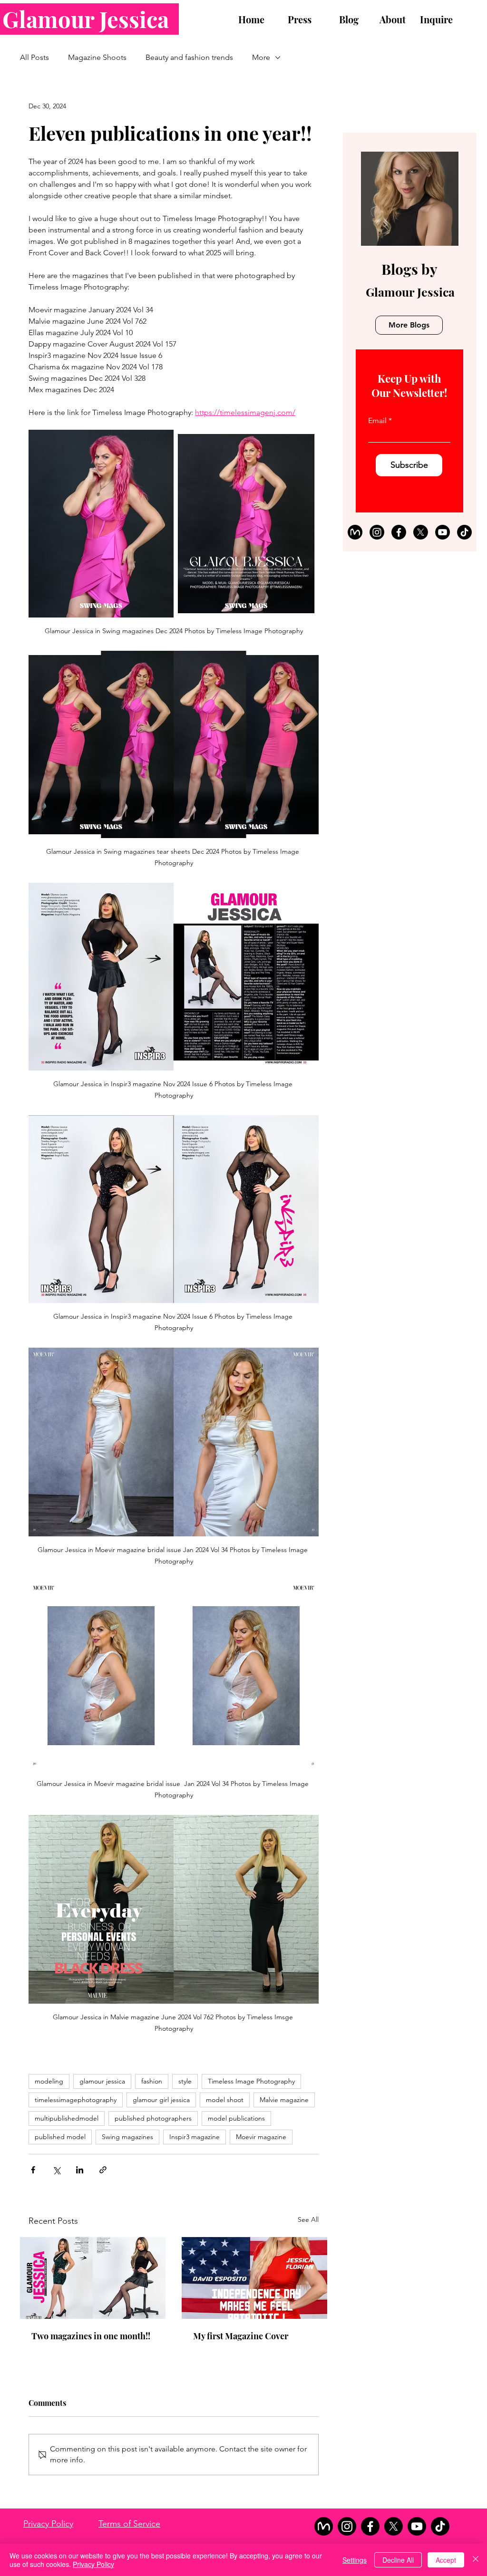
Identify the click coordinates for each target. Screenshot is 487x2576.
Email (377, 421)
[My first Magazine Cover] (254, 2278)
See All (308, 2219)
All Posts (34, 57)
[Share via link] (103, 2170)
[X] (421, 532)
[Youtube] (443, 532)
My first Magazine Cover (241, 2336)
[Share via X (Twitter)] (56, 2170)
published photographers (153, 2118)
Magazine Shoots (97, 57)
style (185, 2081)
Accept (446, 2560)
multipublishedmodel (67, 2118)
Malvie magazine (284, 2100)
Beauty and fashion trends (189, 57)
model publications (236, 2118)
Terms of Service (129, 2524)
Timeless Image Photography (251, 2081)
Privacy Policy (48, 2524)
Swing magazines (127, 2137)
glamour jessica (102, 2081)
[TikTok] (464, 532)
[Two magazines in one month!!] (93, 2278)
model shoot (225, 2100)
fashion (152, 2081)
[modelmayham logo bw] (355, 532)
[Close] (476, 2560)
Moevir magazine (261, 2137)
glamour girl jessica (161, 2100)
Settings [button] (355, 2560)
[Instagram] (377, 532)
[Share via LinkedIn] (80, 2170)
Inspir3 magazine (195, 2137)
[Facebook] (399, 532)
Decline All (398, 2560)
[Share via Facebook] (33, 2170)
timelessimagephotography (76, 2100)
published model (60, 2137)
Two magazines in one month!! (91, 2336)
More (261, 57)
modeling (49, 2081)
